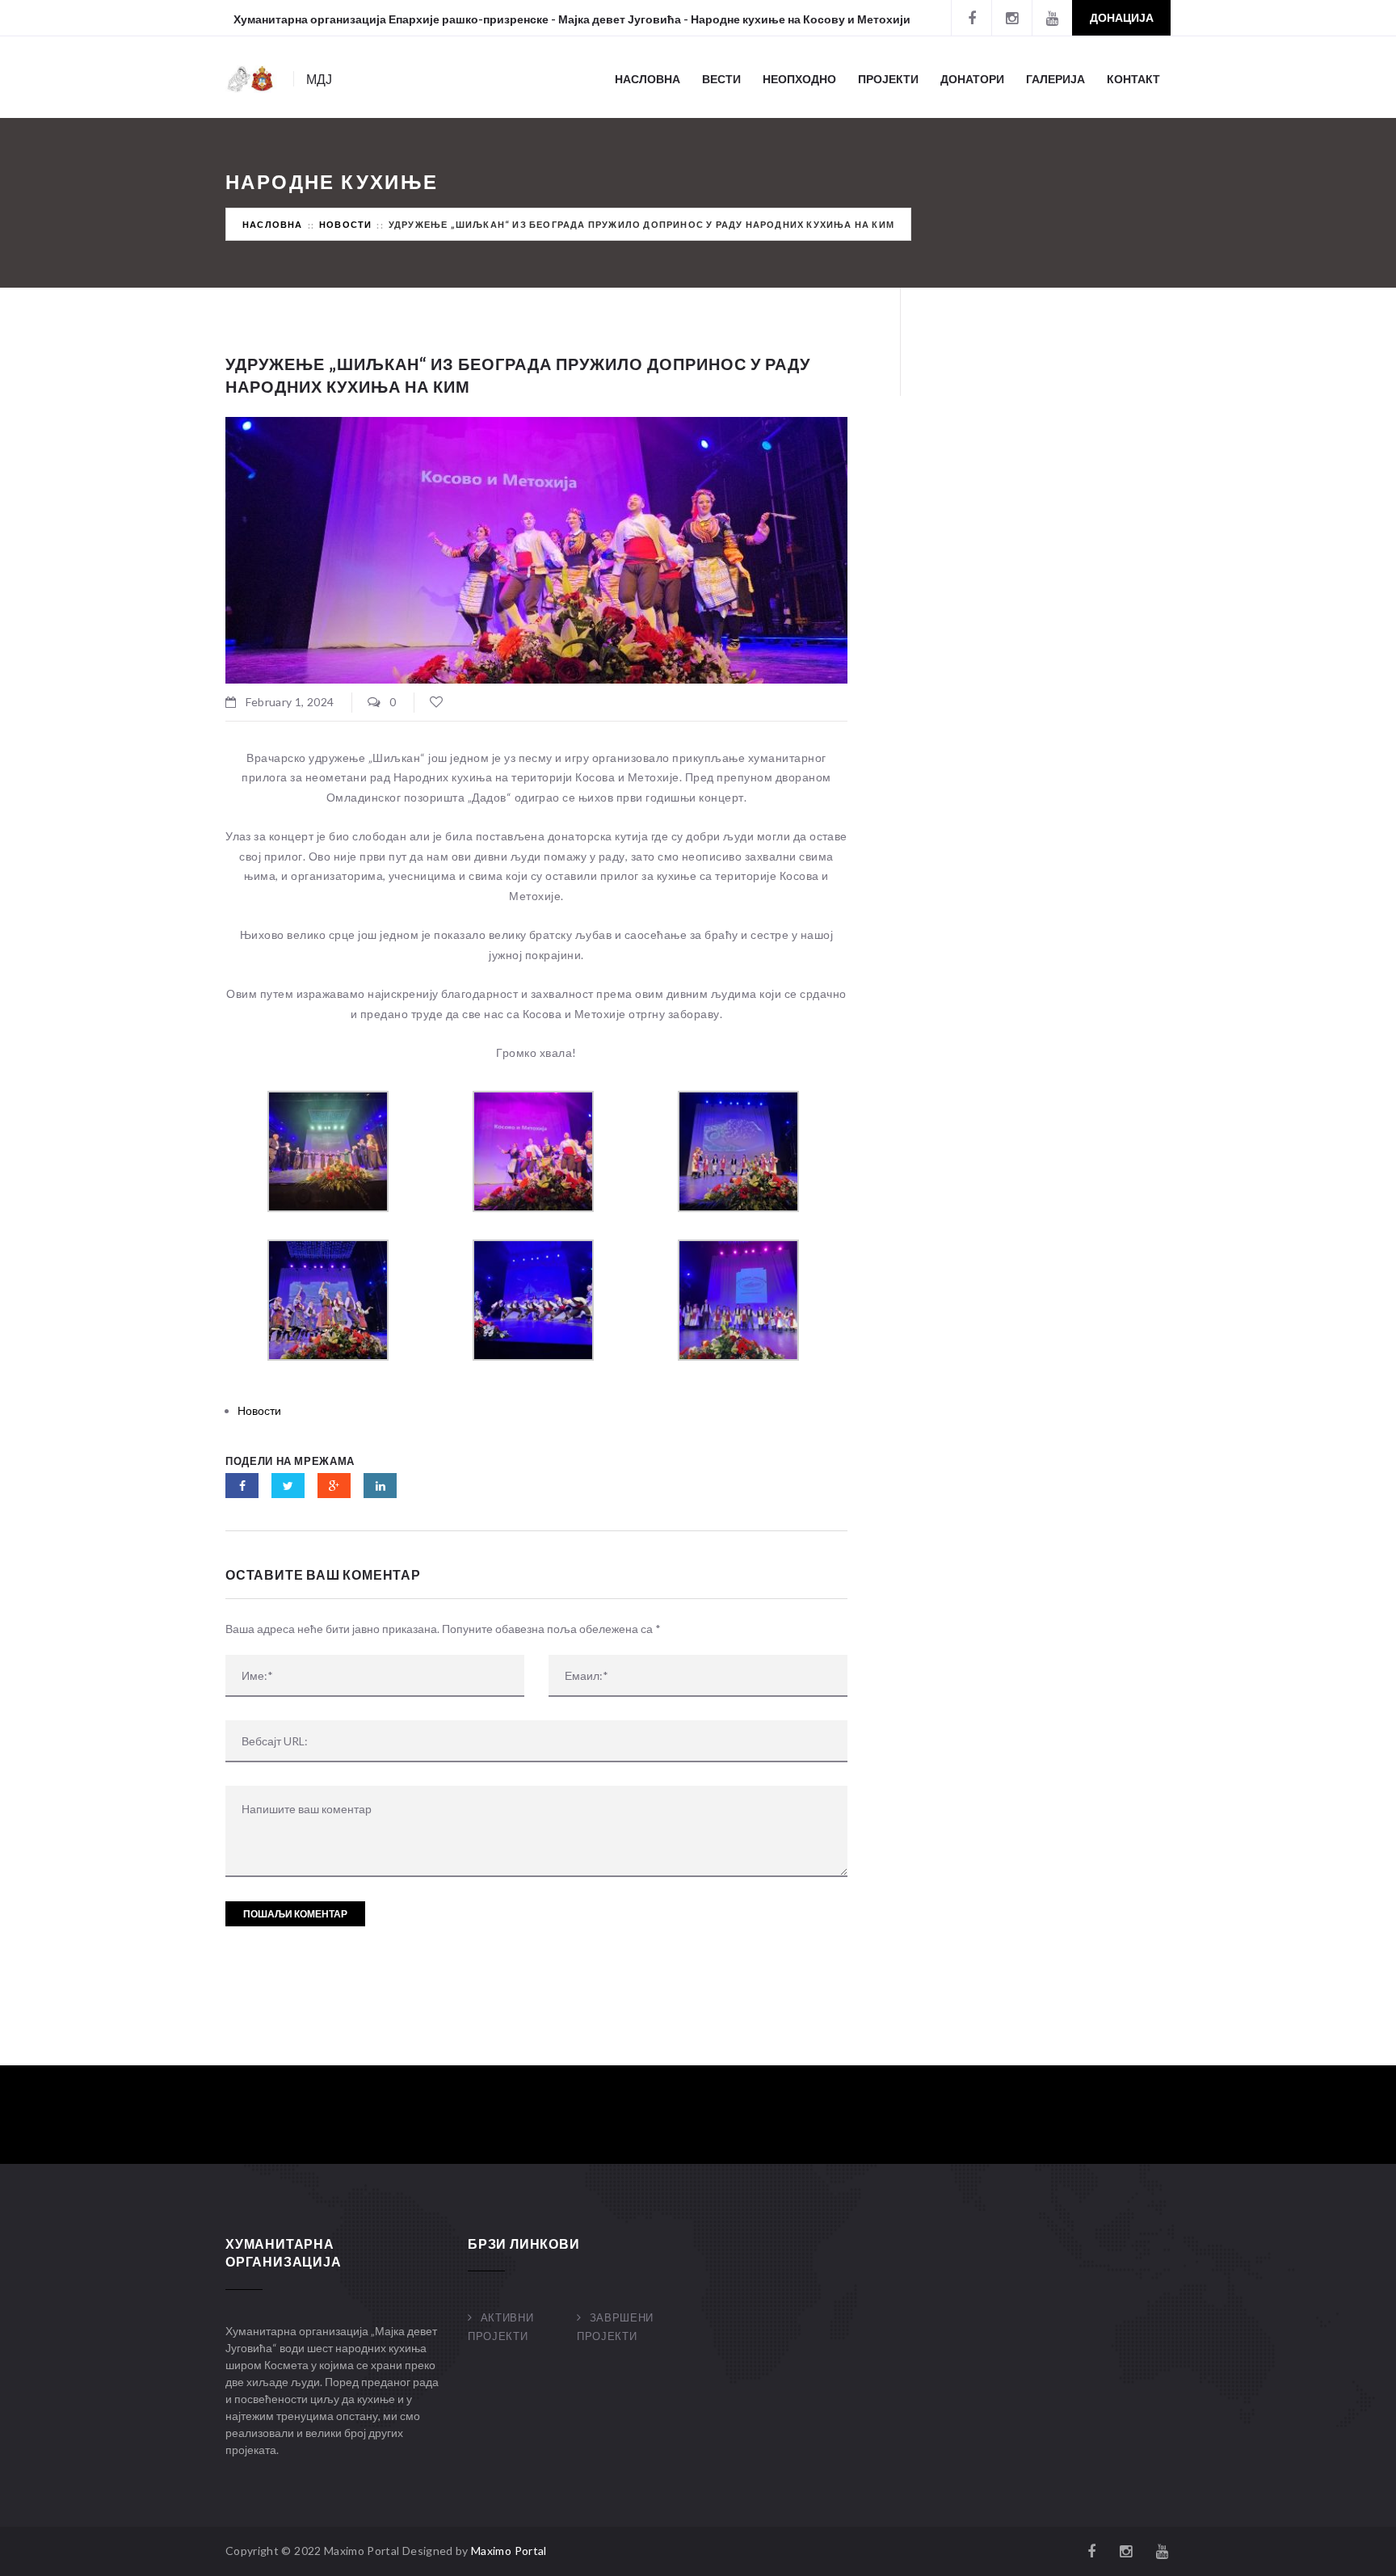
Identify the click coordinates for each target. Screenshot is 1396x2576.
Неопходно (799, 79)
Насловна (648, 79)
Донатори (972, 79)
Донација (1122, 17)
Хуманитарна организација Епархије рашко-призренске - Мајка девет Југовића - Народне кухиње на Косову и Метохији (572, 19)
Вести (721, 79)
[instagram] (1011, 18)
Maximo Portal (509, 2551)
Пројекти (888, 79)
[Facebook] (971, 18)
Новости (345, 224)
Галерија (1055, 79)
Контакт (1133, 79)
